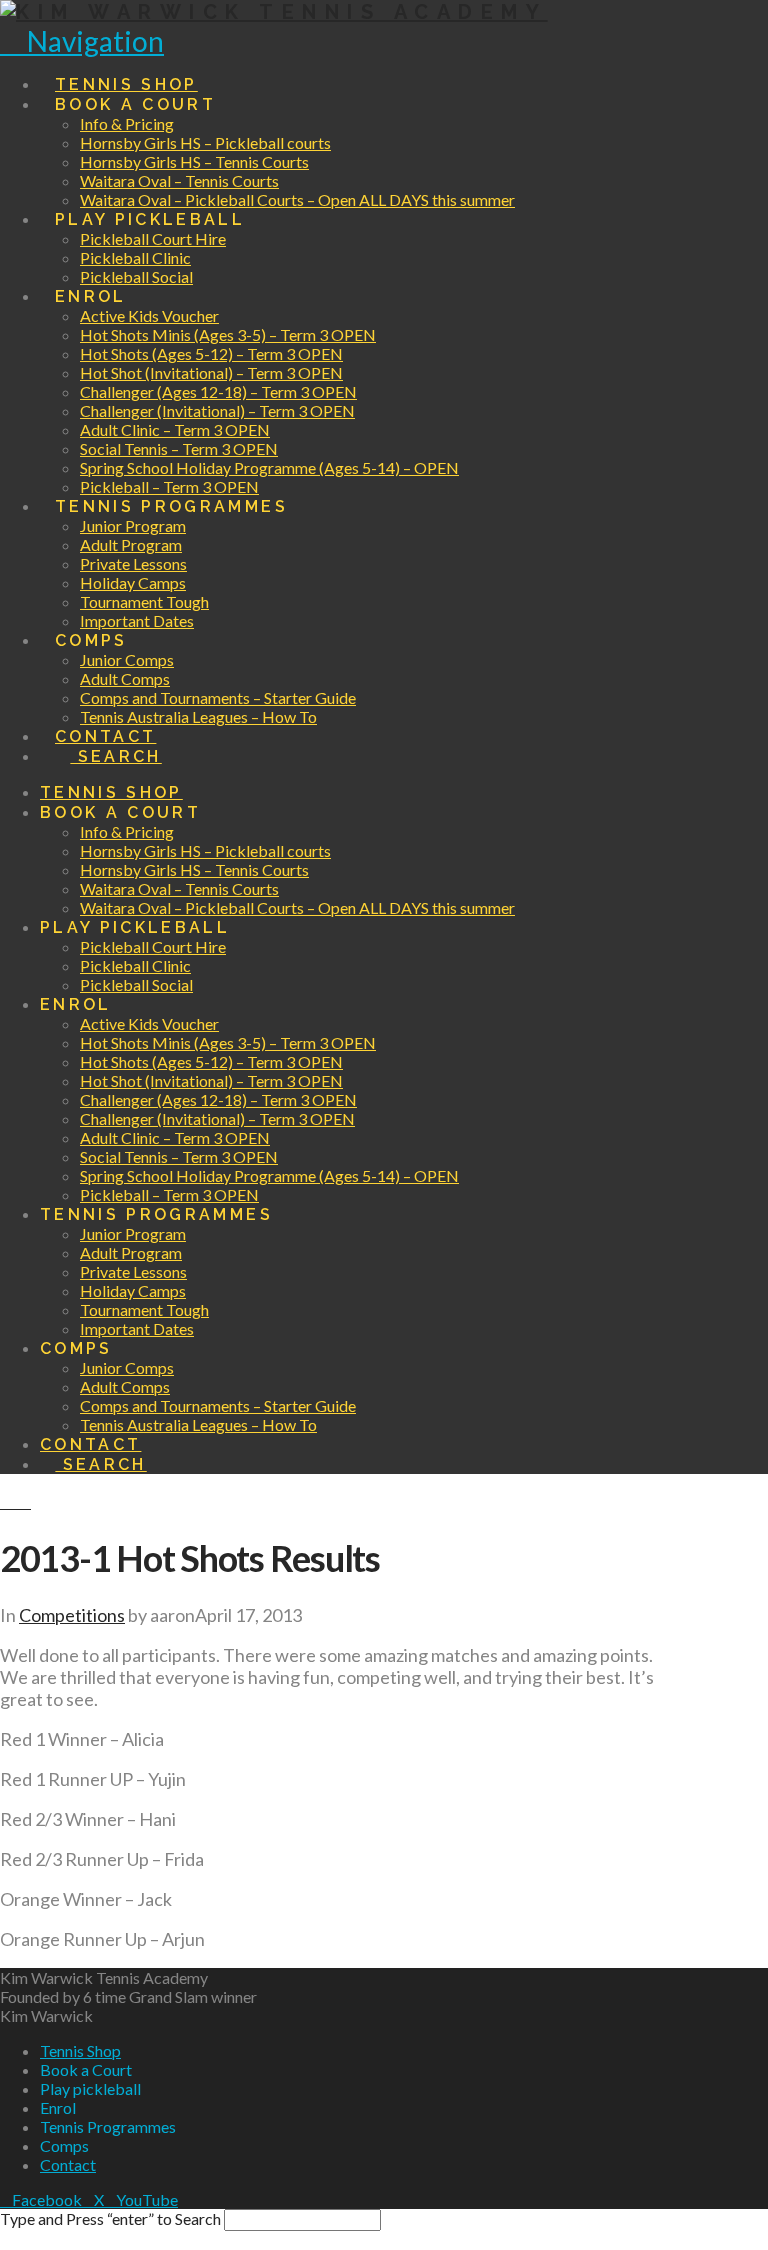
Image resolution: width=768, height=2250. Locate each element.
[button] (82, 41)
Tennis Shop (80, 2050)
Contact (68, 2164)
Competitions (72, 1615)
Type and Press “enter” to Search (110, 2218)
